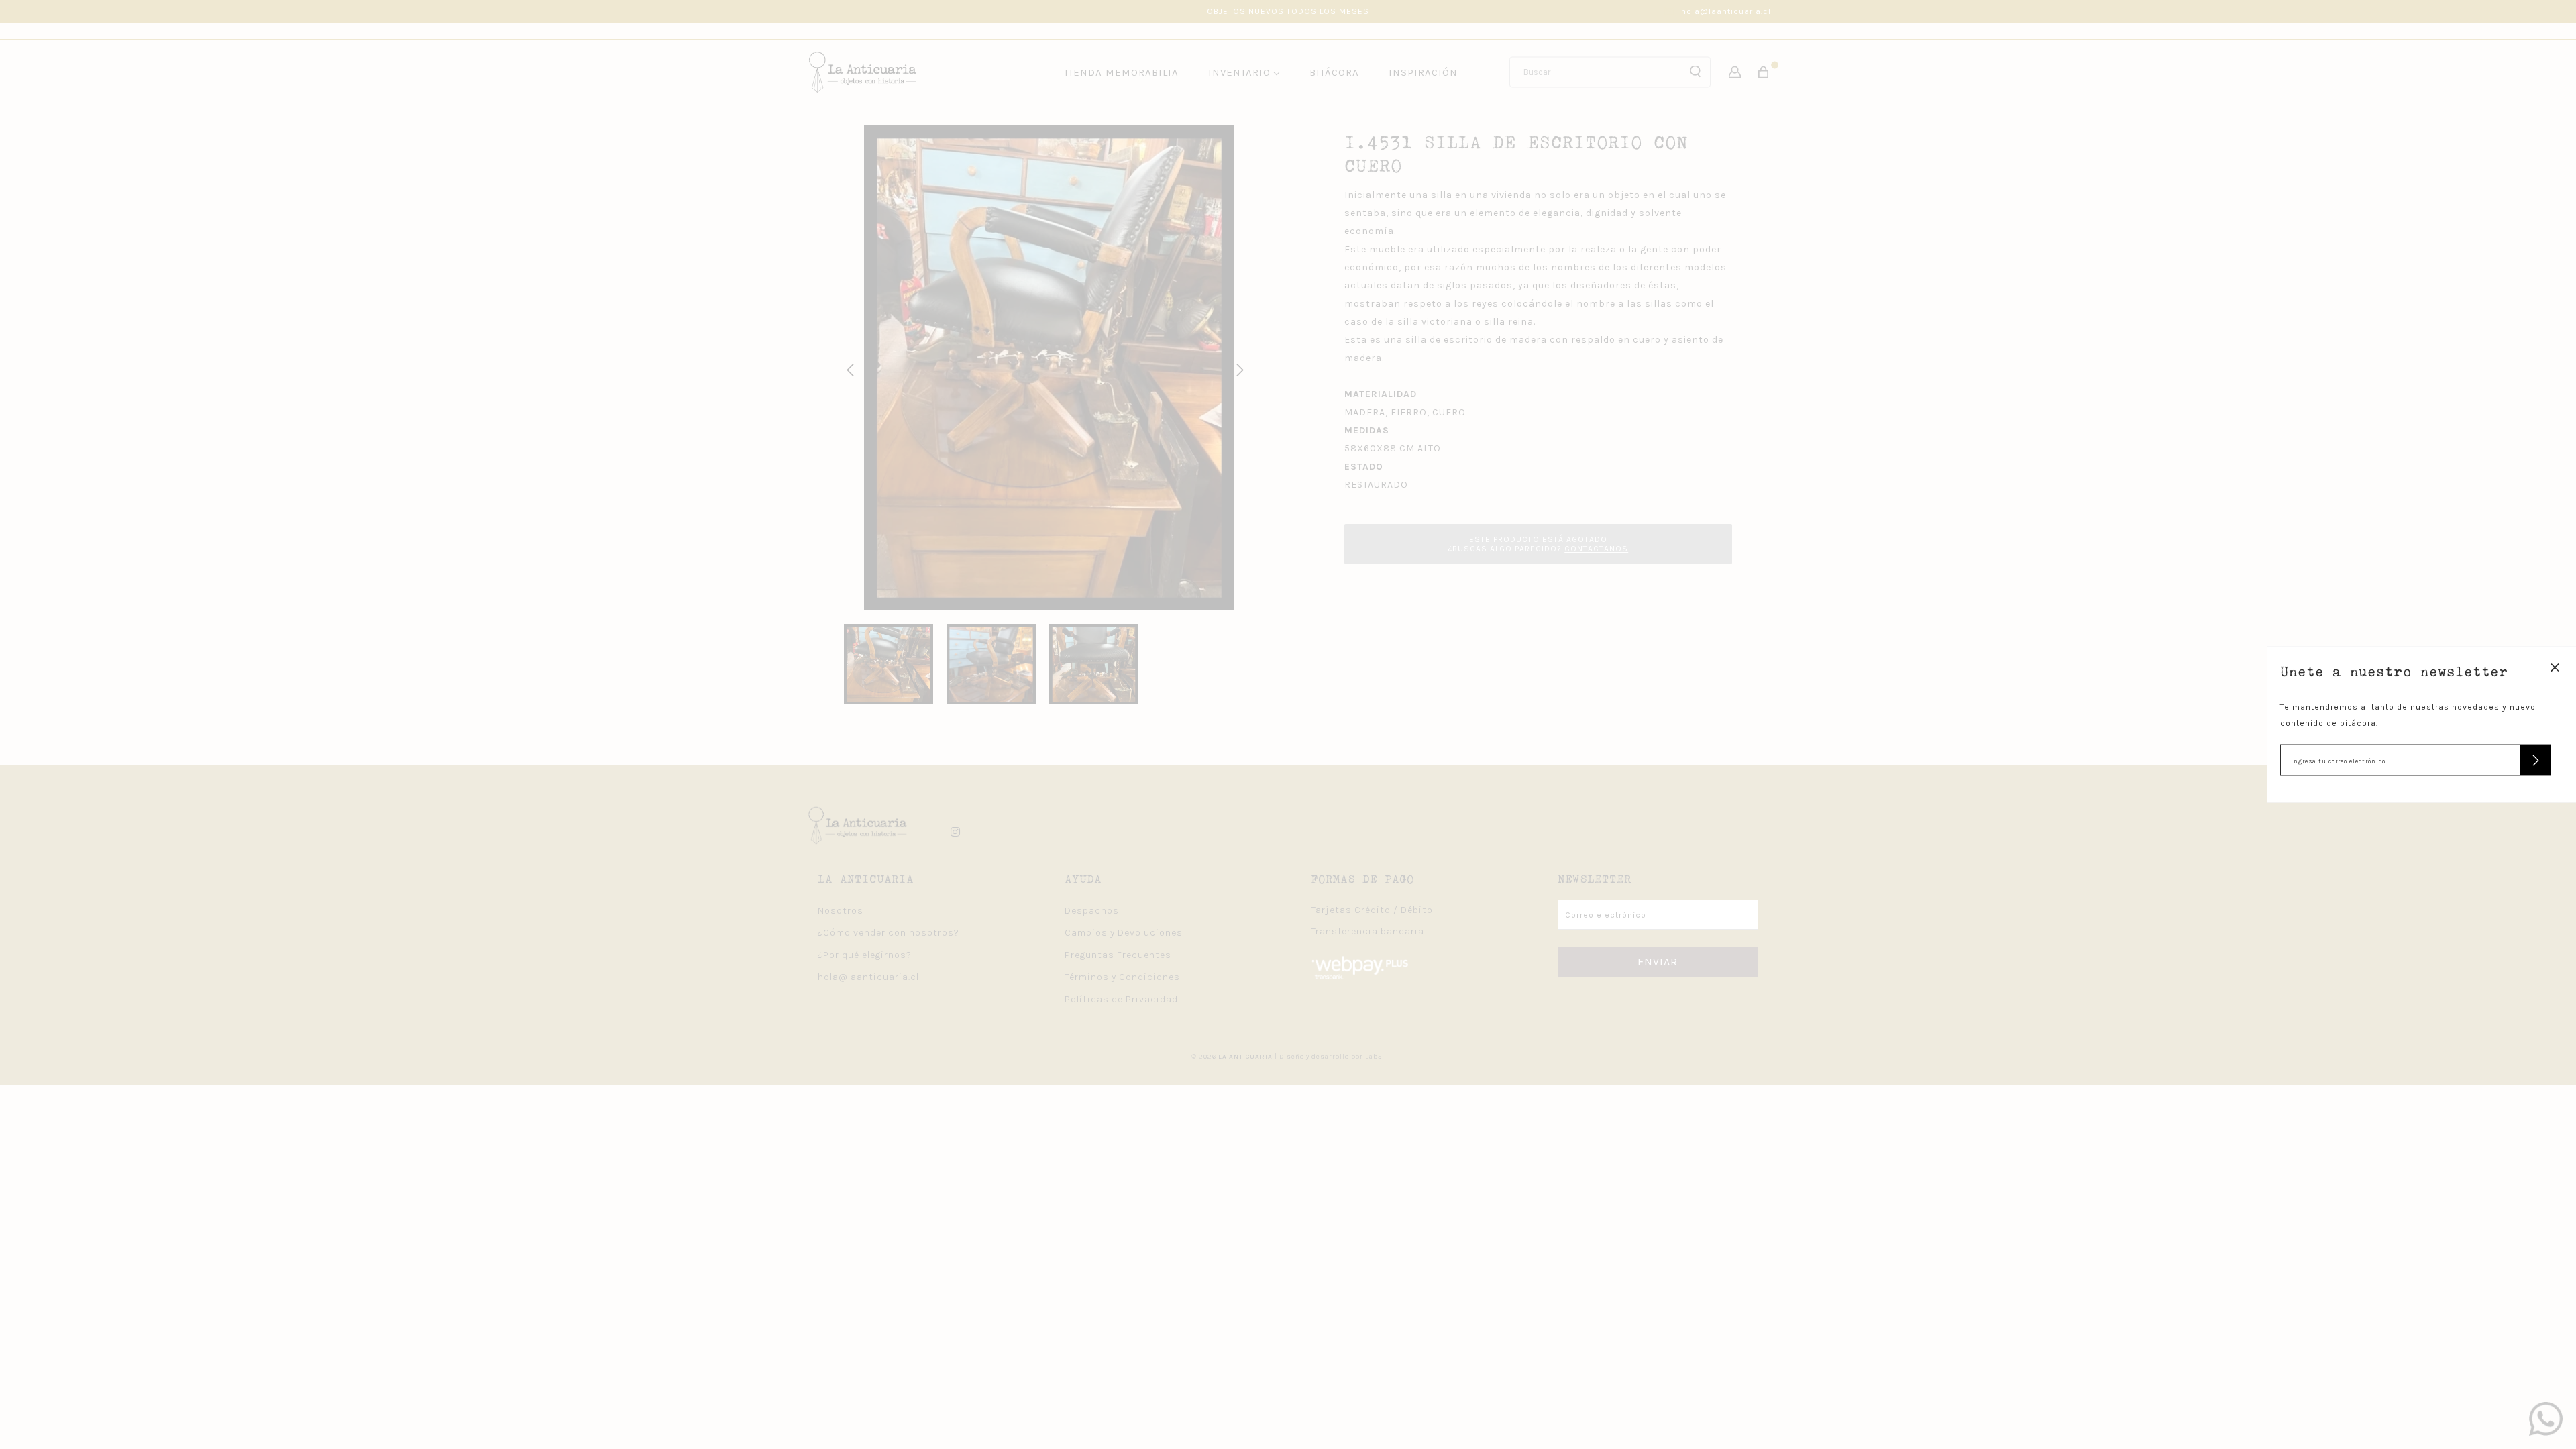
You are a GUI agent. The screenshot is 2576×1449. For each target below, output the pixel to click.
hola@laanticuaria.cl (1726, 11)
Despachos (1092, 911)
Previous (848, 368)
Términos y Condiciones (1122, 977)
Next (1238, 368)
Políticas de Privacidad (1121, 999)
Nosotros (841, 911)
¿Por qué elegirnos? (865, 955)
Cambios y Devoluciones (1124, 933)
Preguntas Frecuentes (1118, 955)
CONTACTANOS (1596, 549)
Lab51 (1375, 1057)
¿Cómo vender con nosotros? (889, 933)
